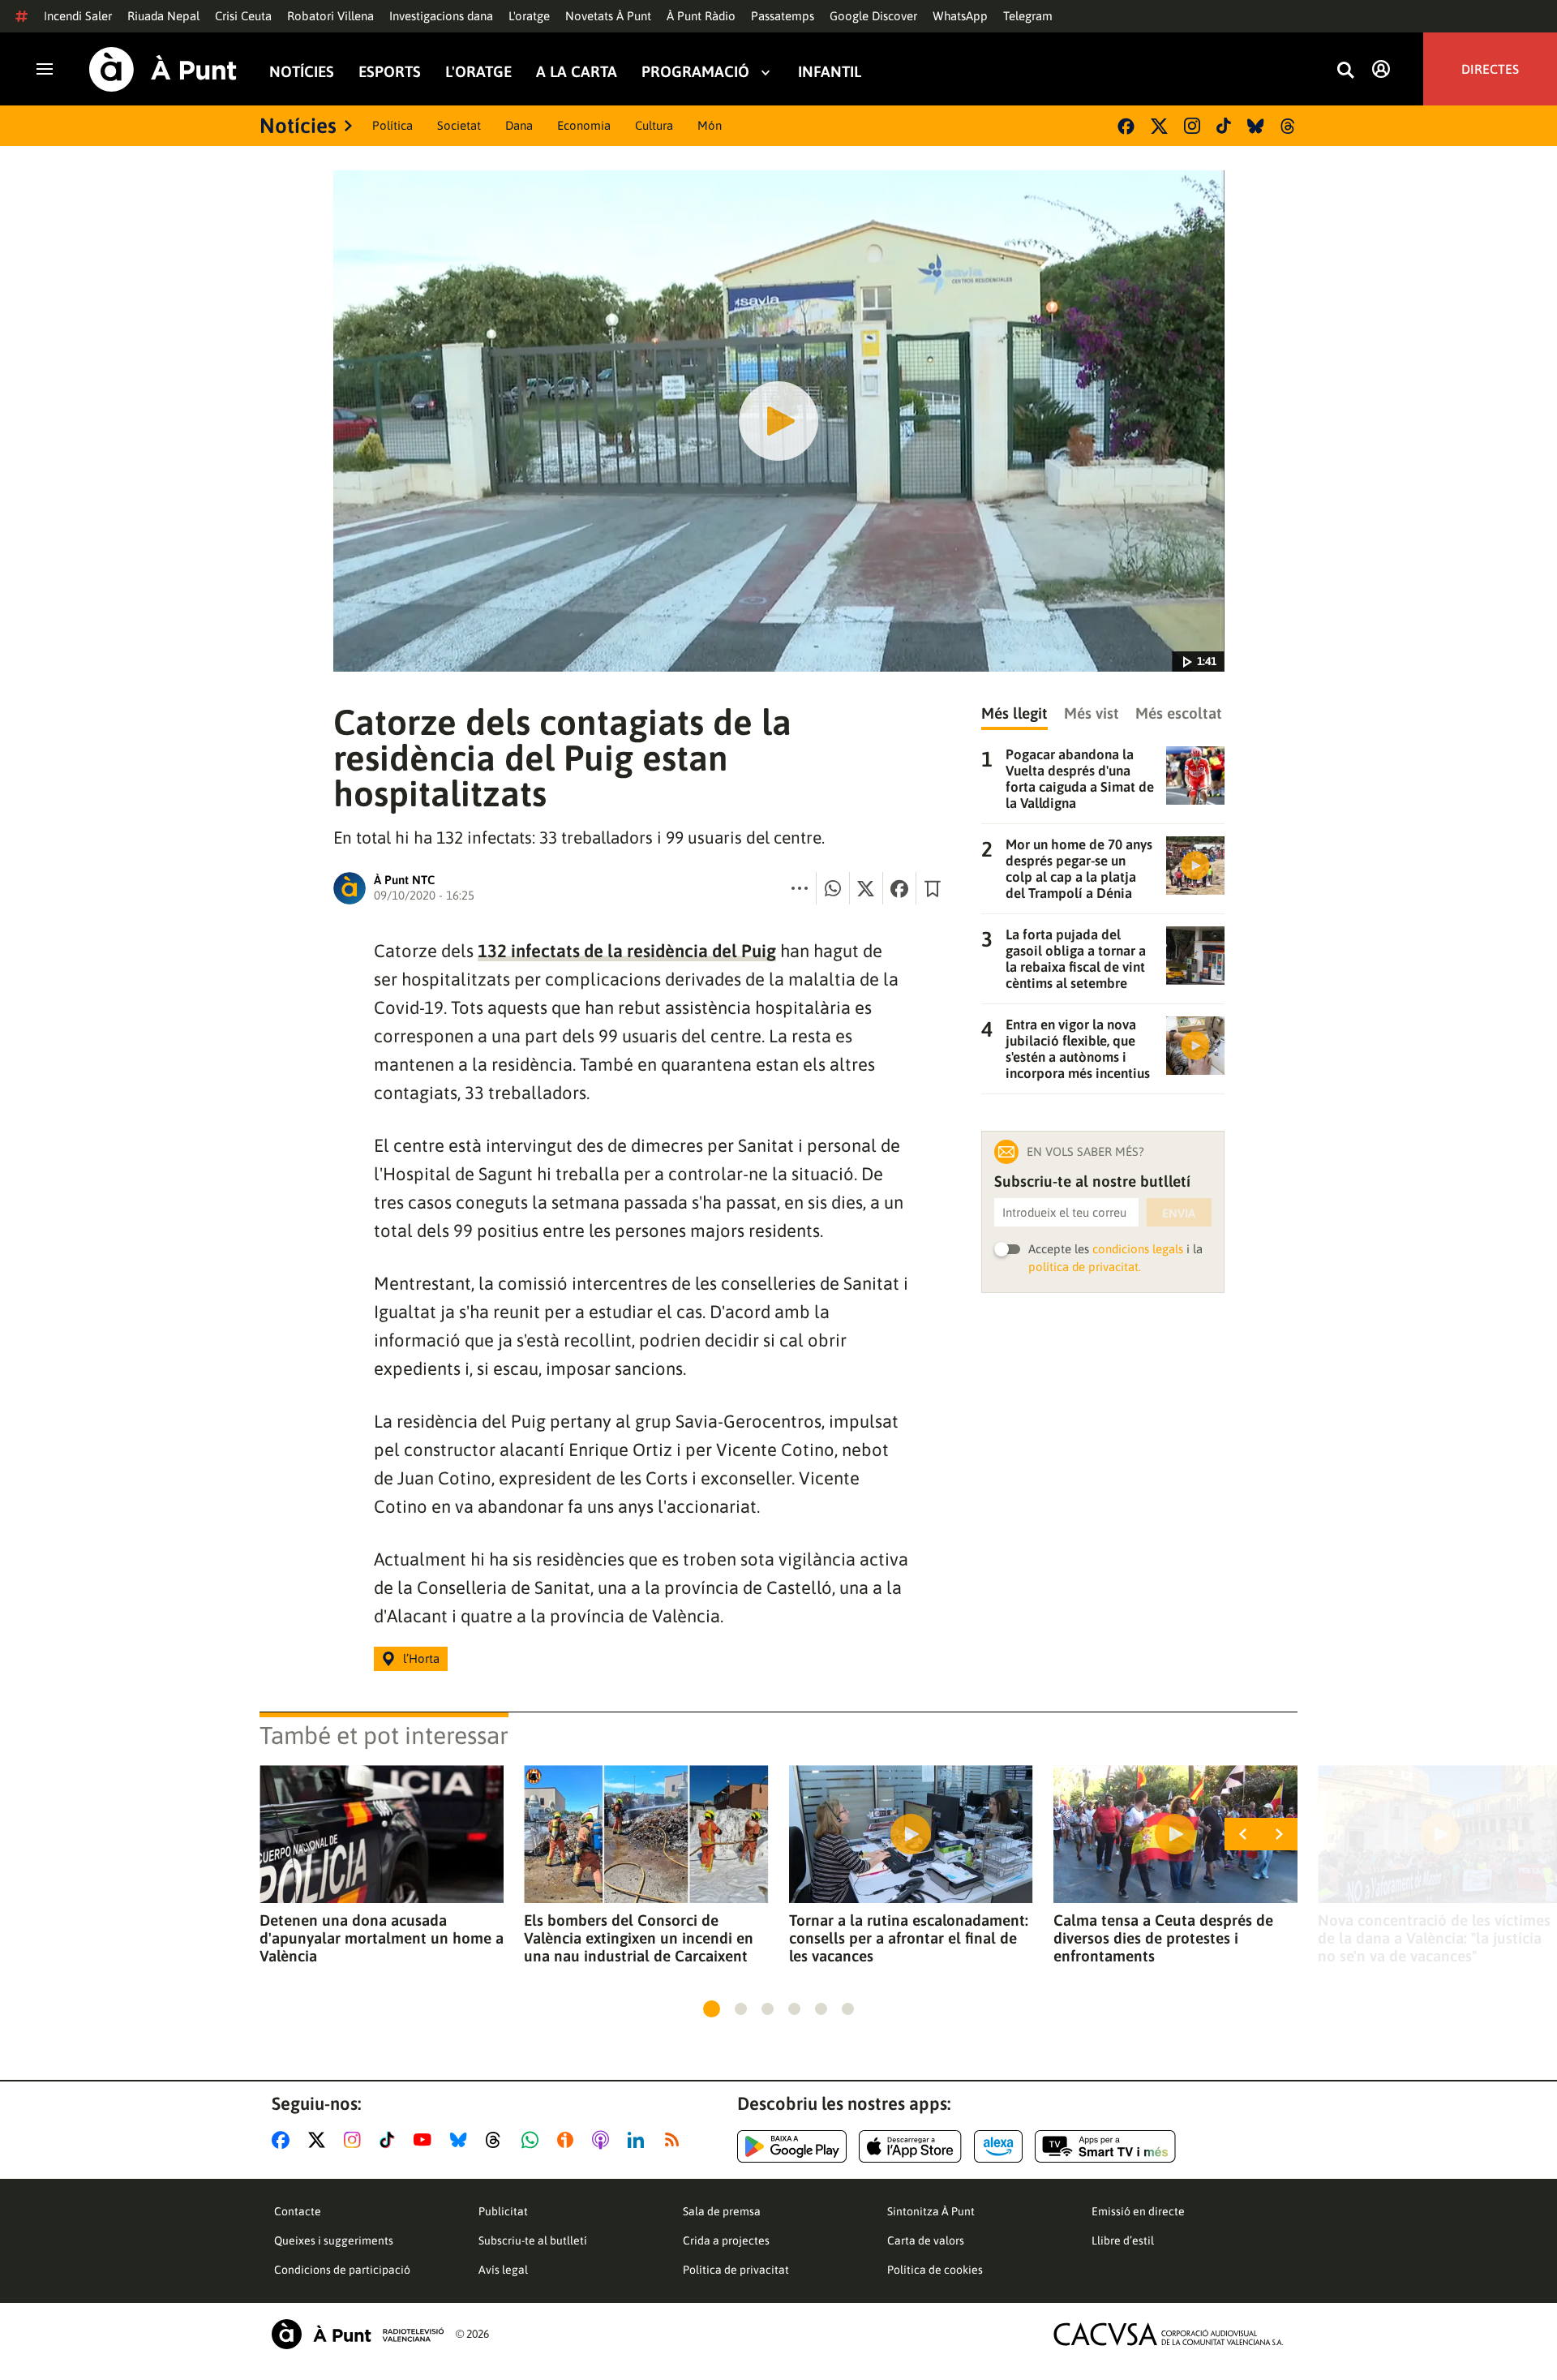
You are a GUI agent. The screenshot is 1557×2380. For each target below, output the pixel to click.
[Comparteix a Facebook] (899, 888)
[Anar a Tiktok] (390, 2140)
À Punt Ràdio (701, 16)
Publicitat (503, 2211)
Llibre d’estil (1123, 2240)
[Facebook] (1126, 126)
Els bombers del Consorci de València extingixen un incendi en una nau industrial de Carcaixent (639, 1938)
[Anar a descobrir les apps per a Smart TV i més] (1105, 2146)
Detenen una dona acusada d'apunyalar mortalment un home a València (382, 1938)
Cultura (654, 125)
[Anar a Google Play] (792, 2146)
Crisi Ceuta (243, 16)
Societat (459, 125)
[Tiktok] (1224, 126)
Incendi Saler (78, 16)
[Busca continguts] (1345, 71)
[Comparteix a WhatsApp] (833, 888)
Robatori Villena (330, 16)
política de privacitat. (1085, 1267)
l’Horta (421, 1658)
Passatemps (783, 16)
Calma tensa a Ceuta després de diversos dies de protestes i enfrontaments (1163, 1938)
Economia (584, 125)
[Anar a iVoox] (568, 2140)
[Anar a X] (320, 2140)
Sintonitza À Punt (931, 2211)
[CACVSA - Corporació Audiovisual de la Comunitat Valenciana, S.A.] (1169, 2334)
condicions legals (1138, 1249)
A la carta (577, 72)
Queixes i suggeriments (334, 2240)
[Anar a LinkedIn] (639, 2140)
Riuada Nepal (163, 16)
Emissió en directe (1138, 2211)
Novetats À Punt (608, 16)
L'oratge (529, 16)
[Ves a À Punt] (163, 69)
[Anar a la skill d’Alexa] (998, 2146)
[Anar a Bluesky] (462, 2140)
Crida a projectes (726, 2240)
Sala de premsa (722, 2211)
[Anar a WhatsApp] (533, 2140)
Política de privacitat (736, 2270)
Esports (390, 72)
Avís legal (503, 2270)
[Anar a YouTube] (426, 2140)
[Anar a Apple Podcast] (604, 2140)
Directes (1490, 69)
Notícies (302, 72)
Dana (519, 125)
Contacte (298, 2211)
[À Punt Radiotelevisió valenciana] (358, 2334)
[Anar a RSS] (676, 2140)
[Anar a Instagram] (356, 2140)
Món (710, 125)
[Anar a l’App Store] (910, 2146)
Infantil (830, 72)
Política (392, 125)
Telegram (1028, 16)
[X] (1159, 126)
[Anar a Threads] (498, 2140)
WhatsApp (960, 16)
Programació (695, 72)
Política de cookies (935, 2270)
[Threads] (1289, 126)
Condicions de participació (342, 2270)
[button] (712, 2009)
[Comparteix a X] (866, 888)
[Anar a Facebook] (284, 2140)
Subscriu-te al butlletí (533, 2240)
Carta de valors (926, 2240)
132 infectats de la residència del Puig (627, 951)
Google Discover (873, 16)
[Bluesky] (1256, 126)
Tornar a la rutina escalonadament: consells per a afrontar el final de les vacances (909, 1938)
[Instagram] (1192, 126)
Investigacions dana (441, 16)
